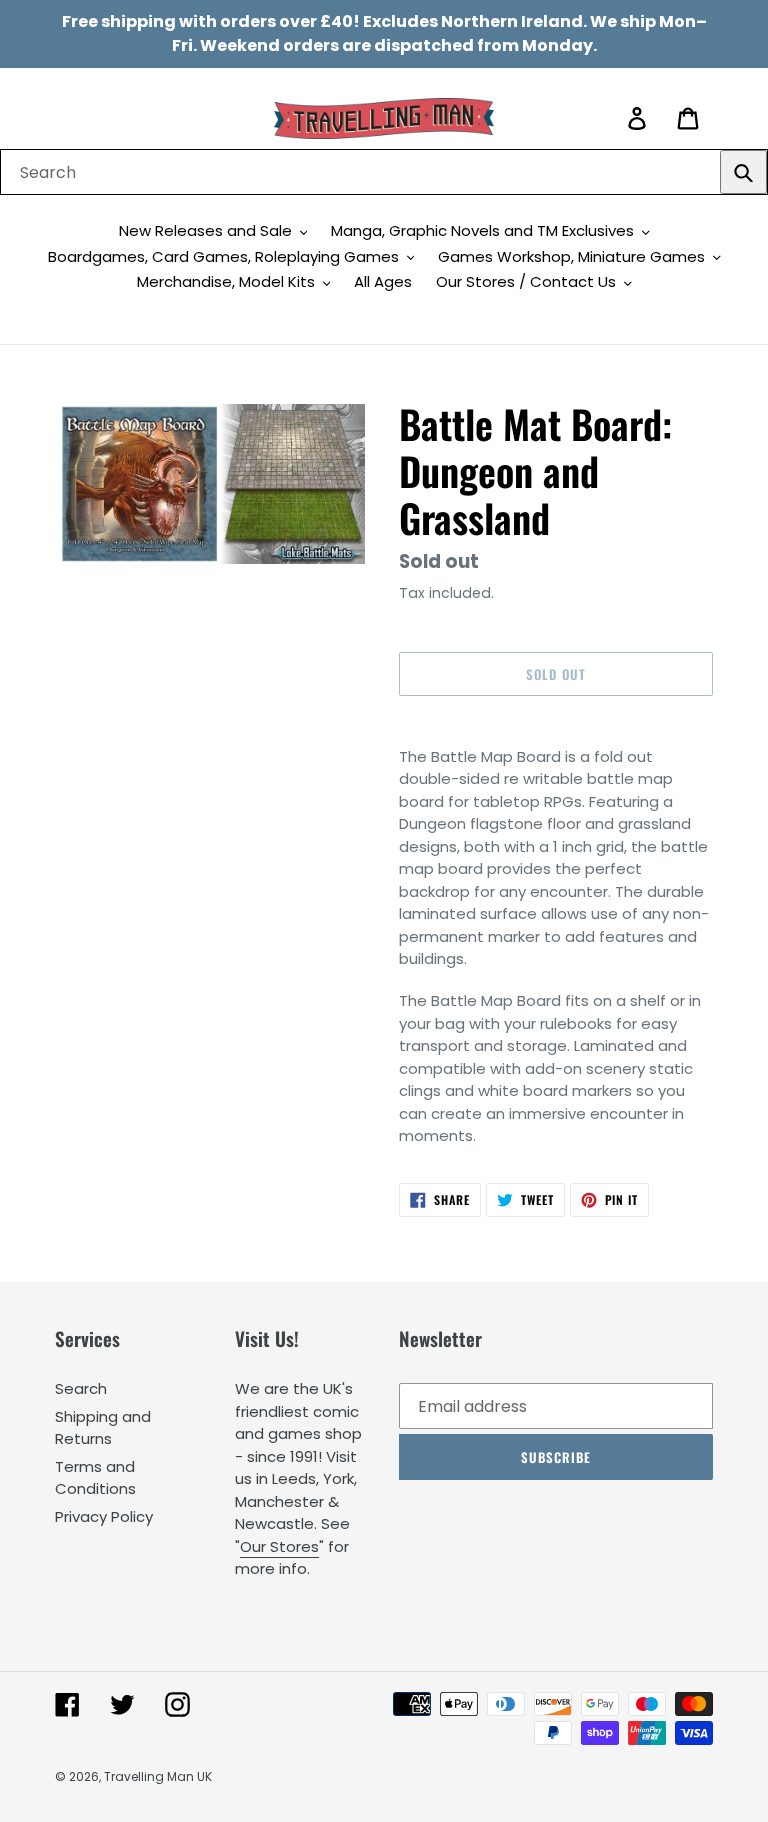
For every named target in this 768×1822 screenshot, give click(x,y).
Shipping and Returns (103, 1428)
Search (81, 1388)
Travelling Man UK (158, 1776)
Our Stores (279, 1546)
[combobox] (384, 172)
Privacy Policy (104, 1516)
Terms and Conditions (95, 1478)
